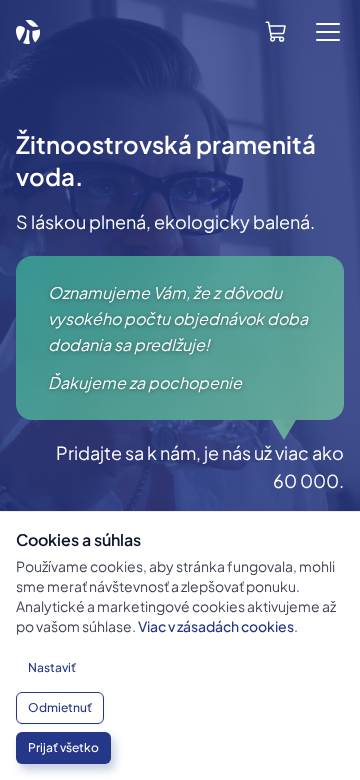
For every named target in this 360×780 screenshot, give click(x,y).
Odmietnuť (60, 707)
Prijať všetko (63, 747)
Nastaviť (52, 667)
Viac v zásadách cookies (216, 626)
